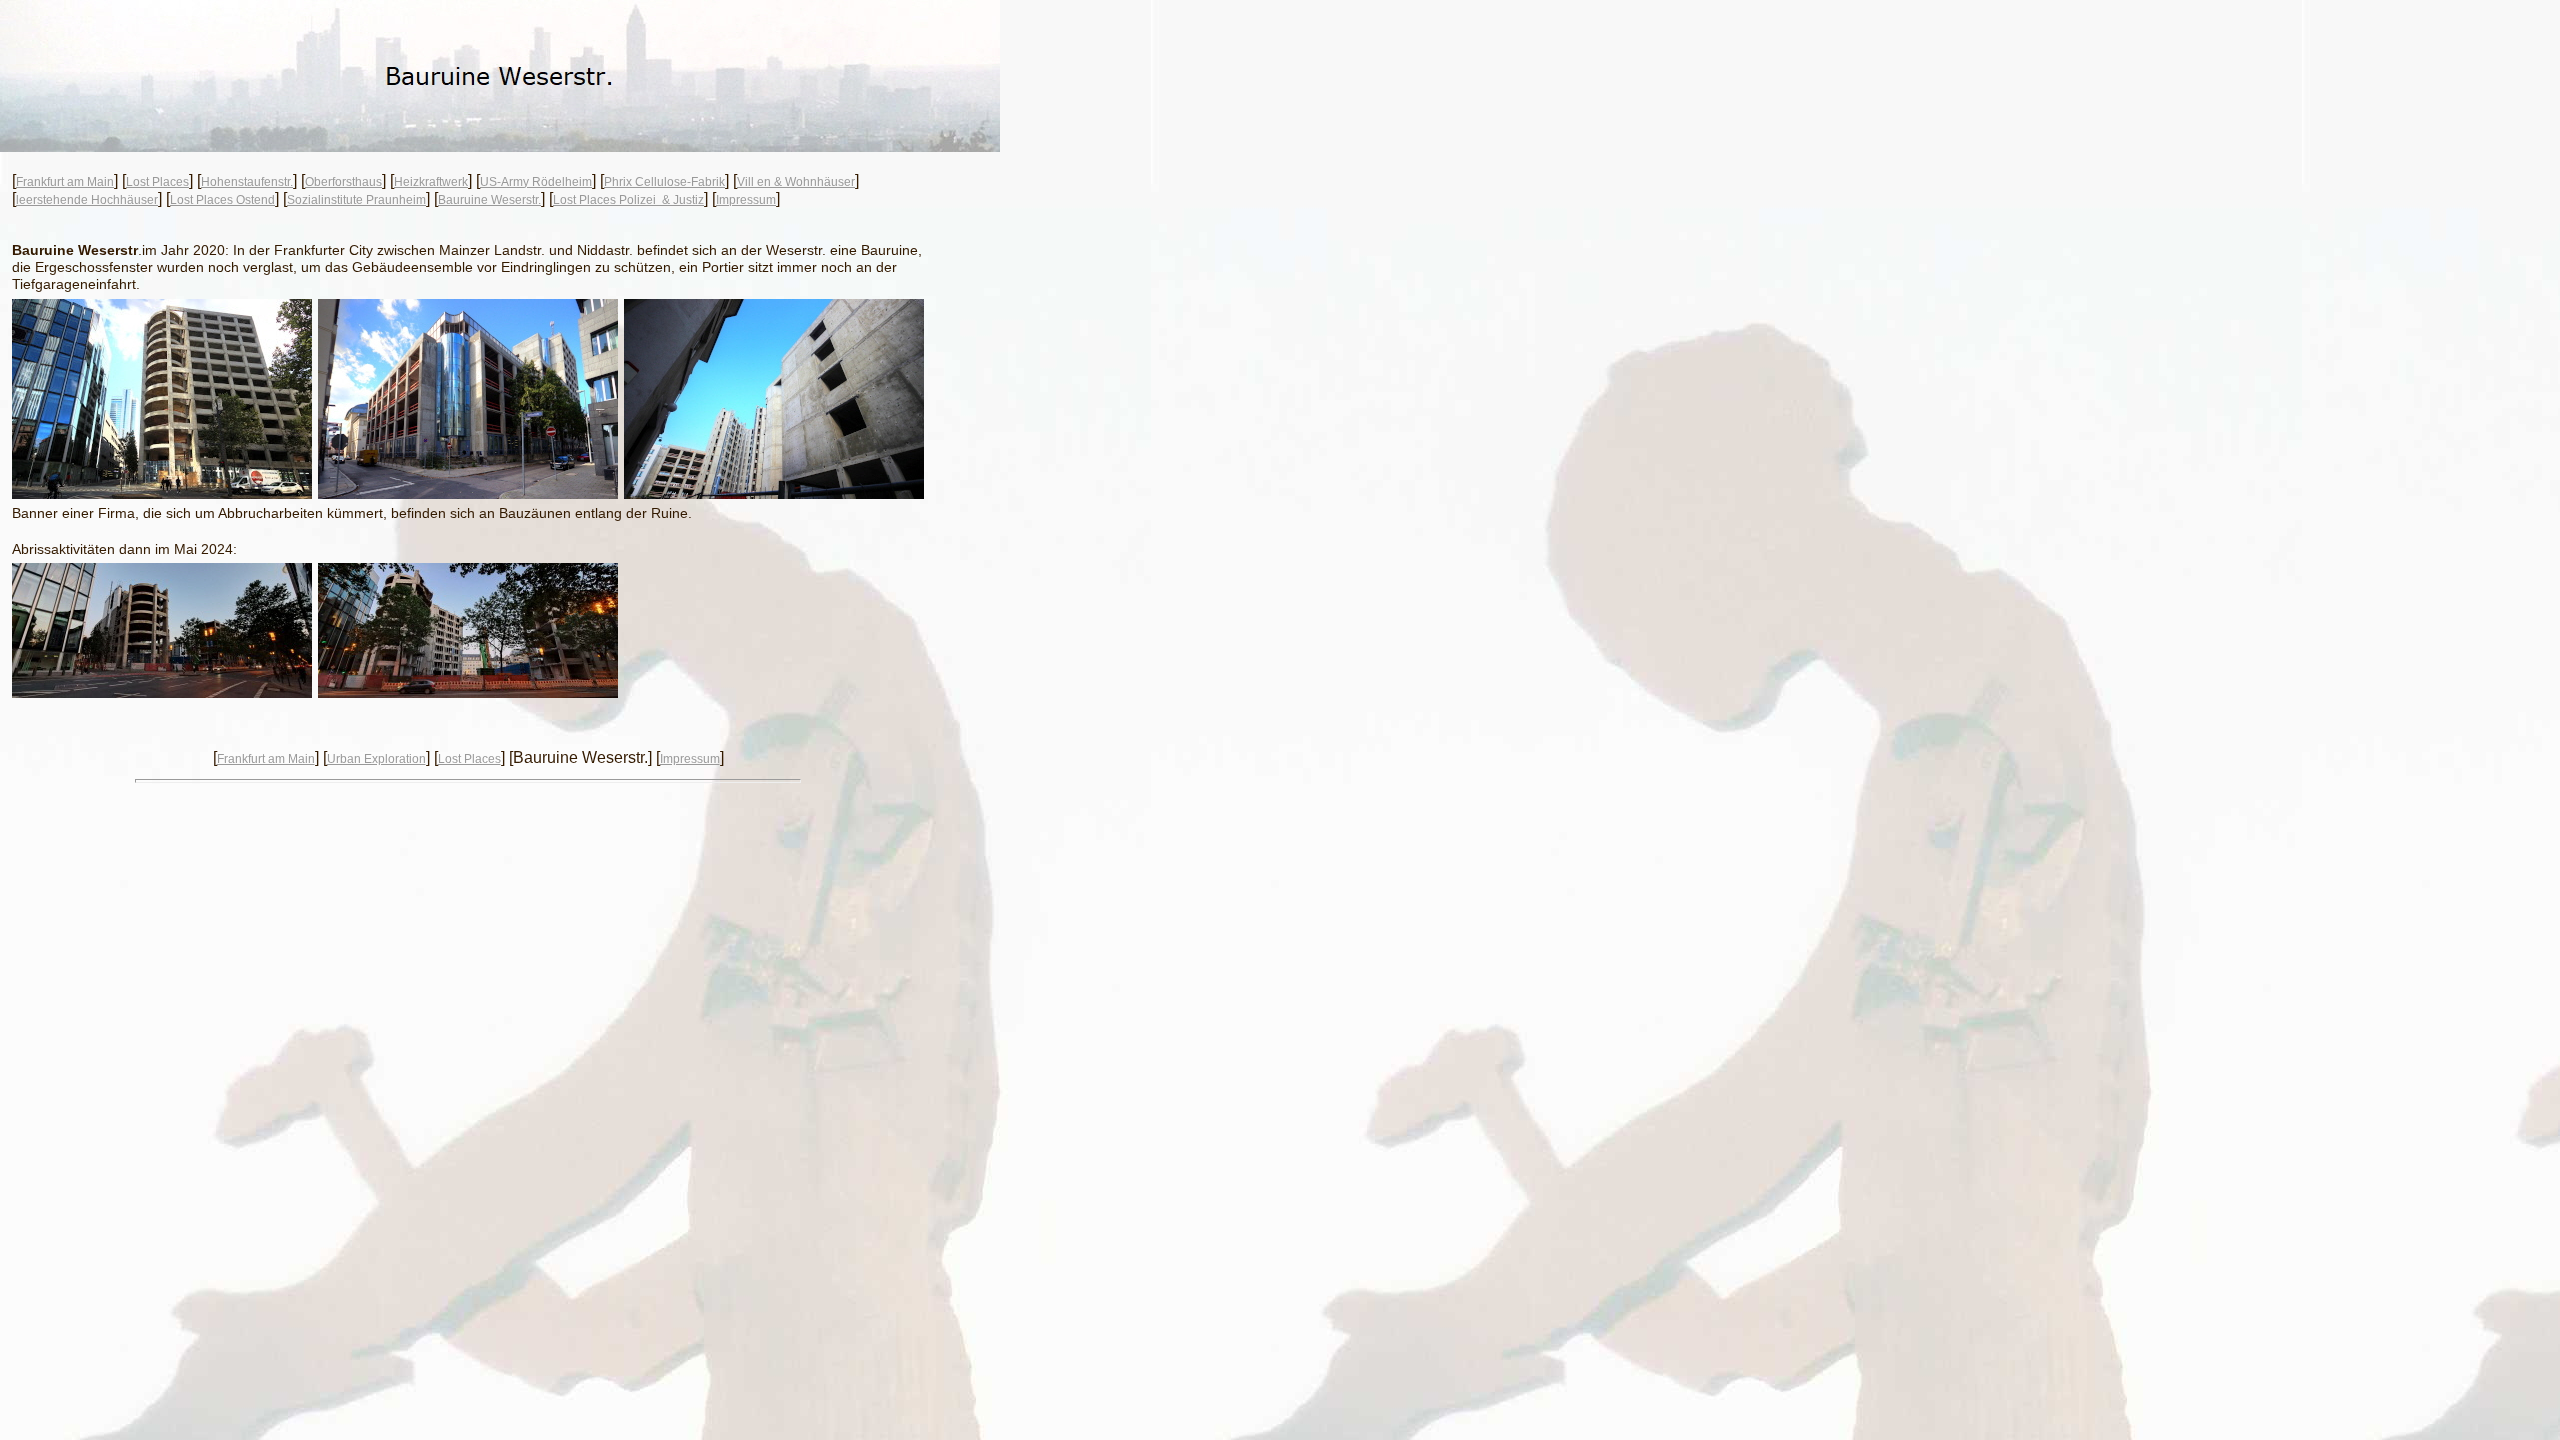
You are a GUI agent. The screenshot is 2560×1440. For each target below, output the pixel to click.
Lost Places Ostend (222, 200)
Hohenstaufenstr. (247, 182)
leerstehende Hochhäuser (87, 200)
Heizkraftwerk (431, 182)
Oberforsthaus (343, 182)
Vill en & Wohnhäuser (796, 182)
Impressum (746, 200)
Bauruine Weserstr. (489, 200)
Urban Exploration (376, 759)
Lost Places (157, 182)
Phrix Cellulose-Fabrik (664, 182)
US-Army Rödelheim (536, 182)
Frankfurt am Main (65, 182)
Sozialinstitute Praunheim (356, 200)
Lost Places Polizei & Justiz (628, 200)
